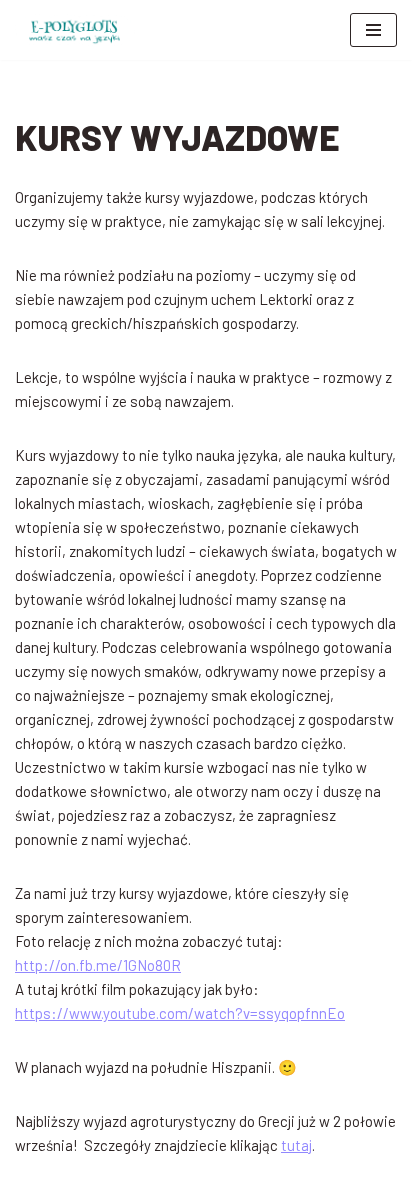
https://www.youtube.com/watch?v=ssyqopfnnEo (180, 1013)
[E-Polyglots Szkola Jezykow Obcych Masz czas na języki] (75, 30)
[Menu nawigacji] (373, 30)
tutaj (296, 1145)
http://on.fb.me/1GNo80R (98, 965)
